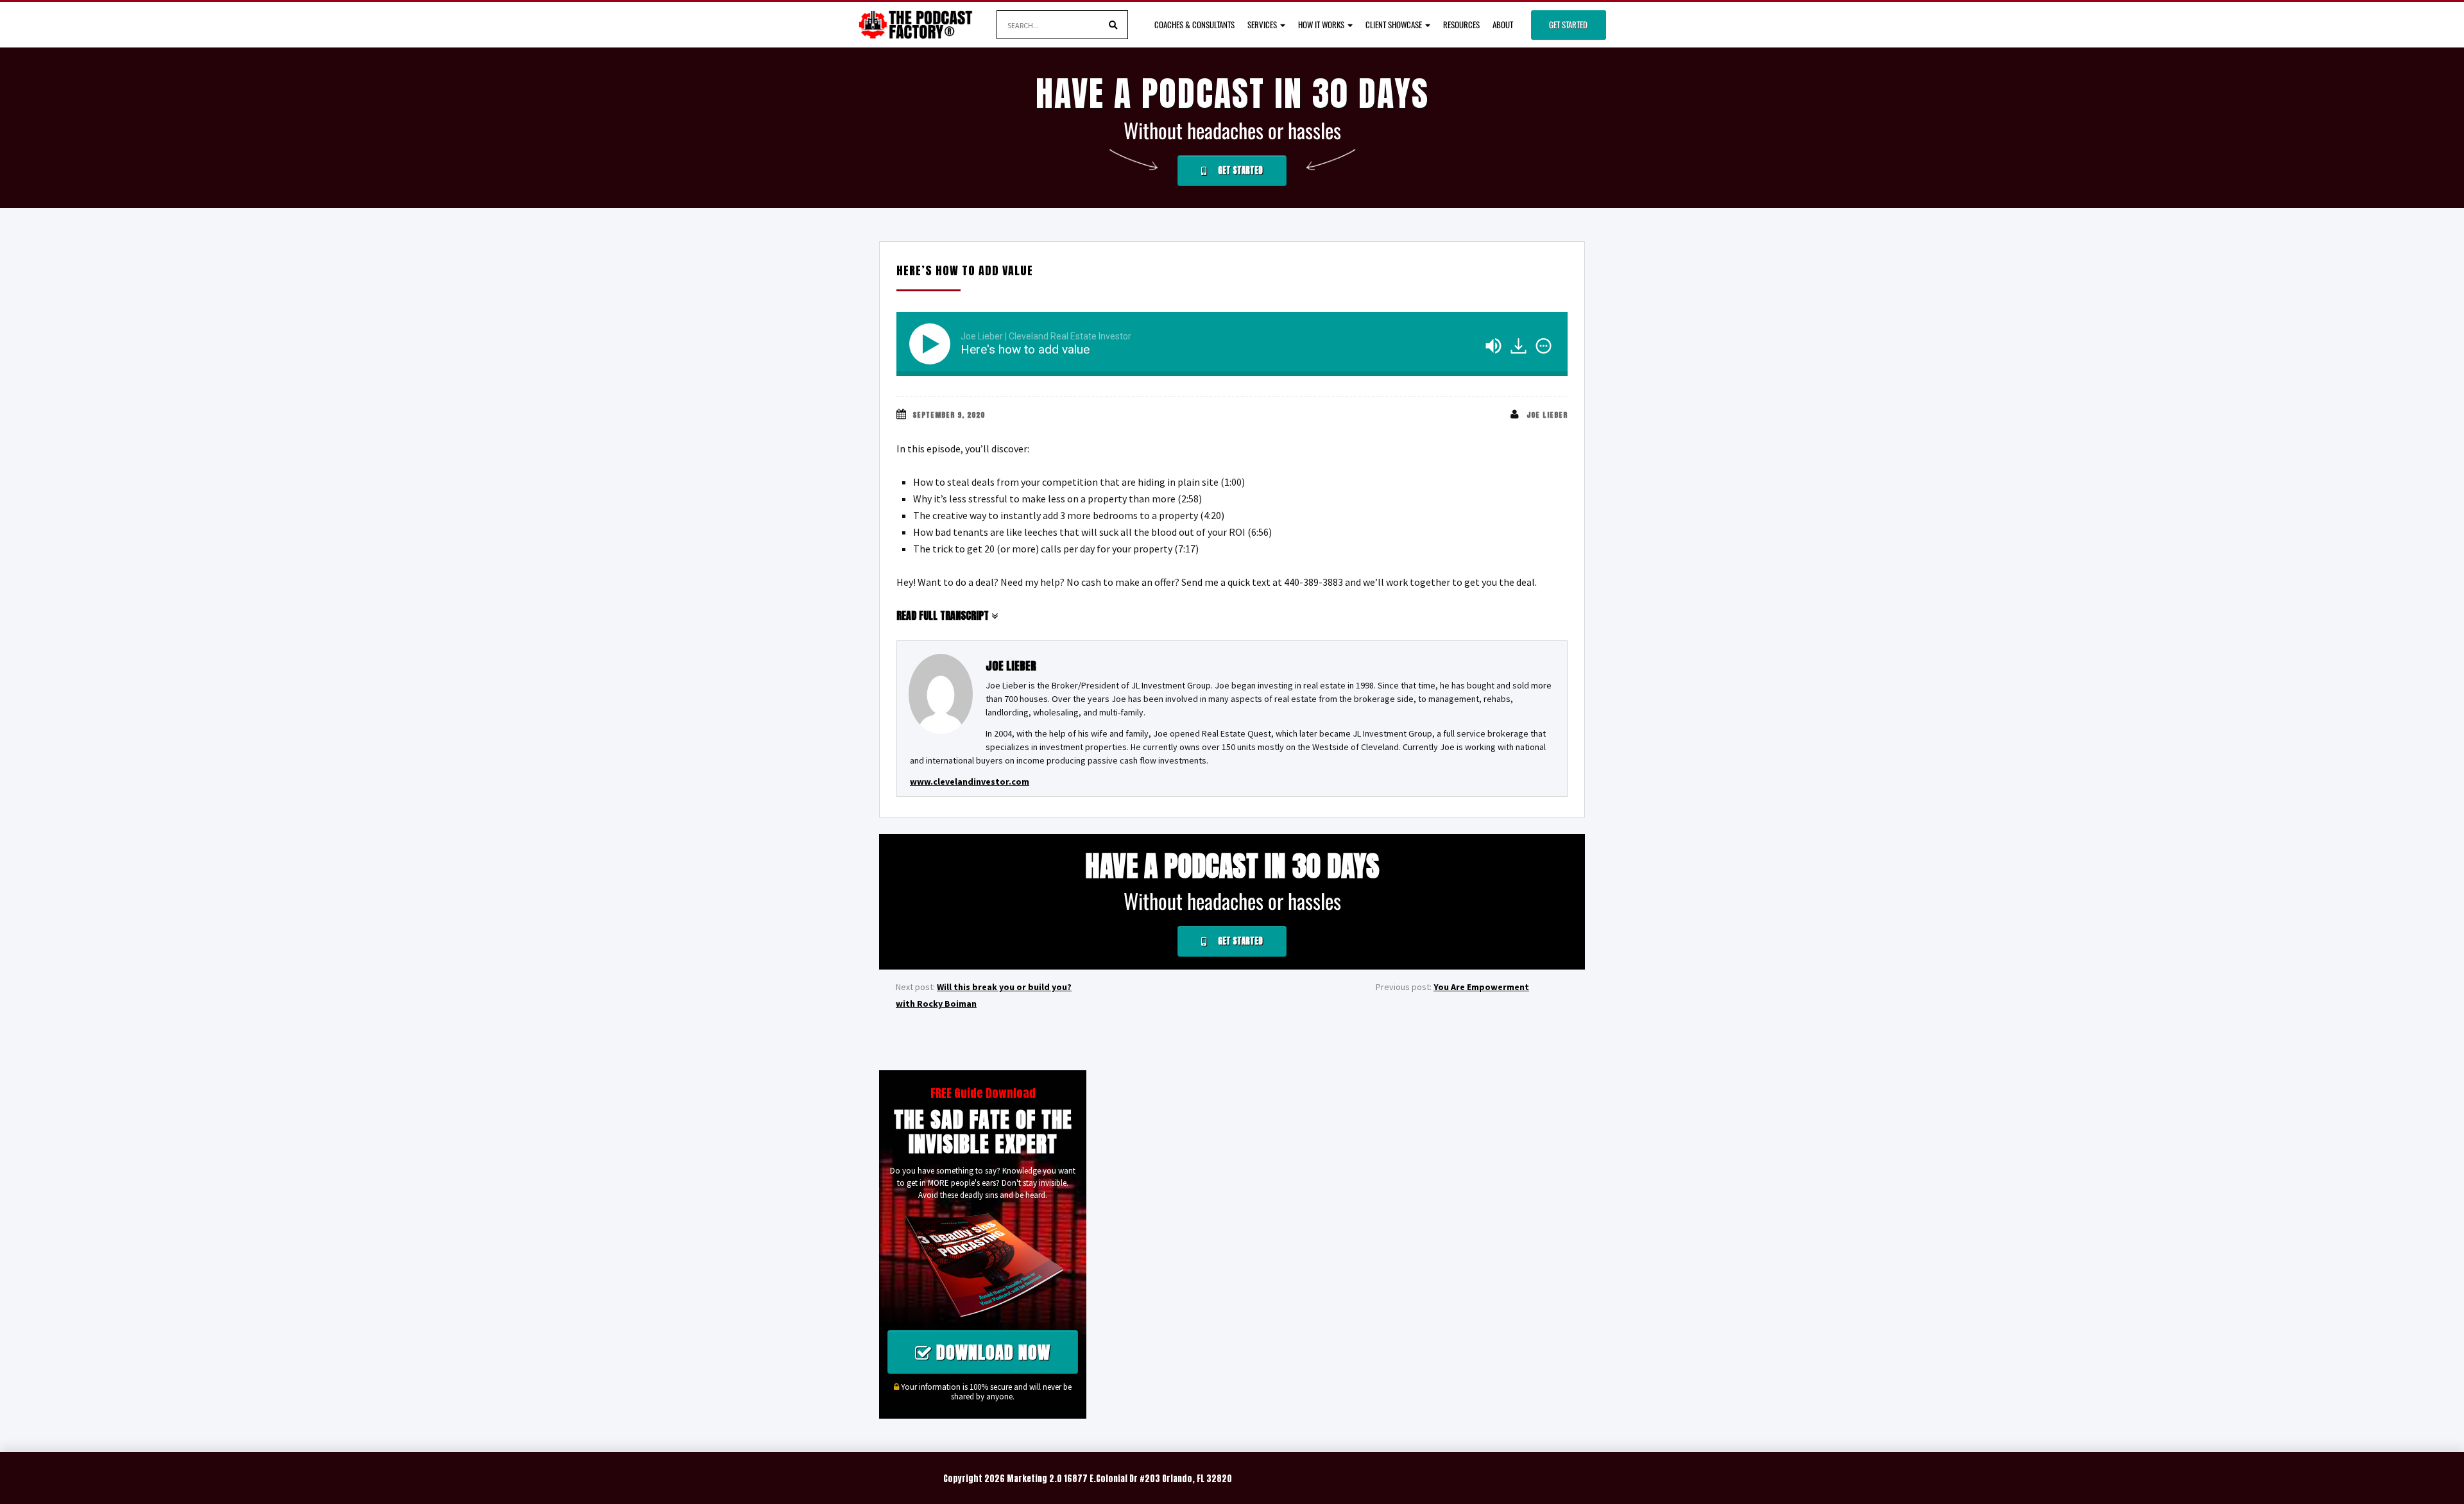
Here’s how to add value (965, 270)
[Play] (932, 344)
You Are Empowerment (1481, 987)
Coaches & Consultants (1194, 24)
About (1503, 24)
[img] (1544, 346)
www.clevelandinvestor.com (970, 782)
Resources (1461, 24)
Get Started (1568, 24)
